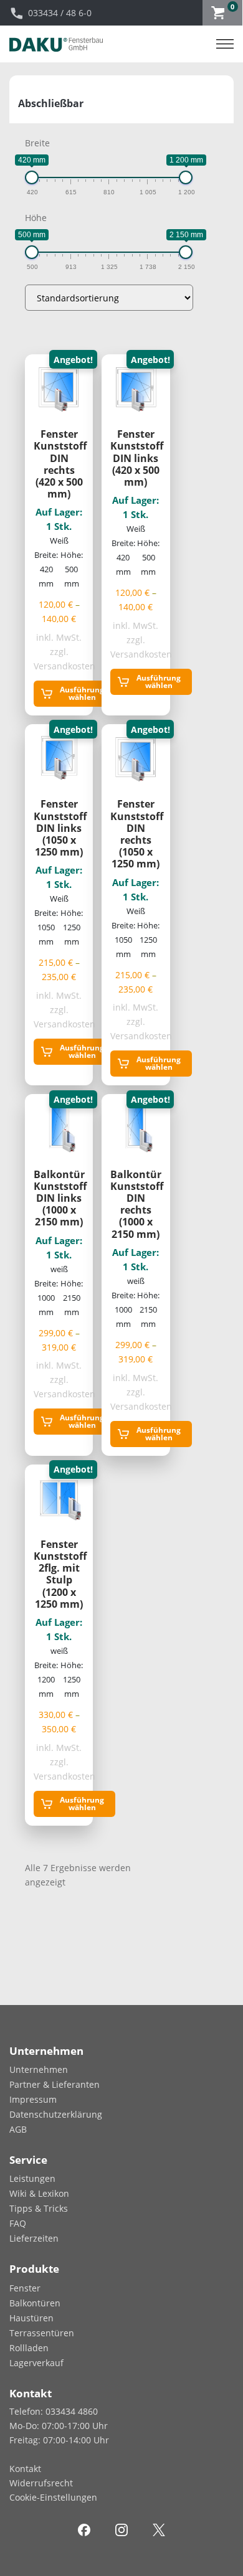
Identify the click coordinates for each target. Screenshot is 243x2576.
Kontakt (25, 2469)
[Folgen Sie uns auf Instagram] (121, 2529)
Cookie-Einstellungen (53, 2497)
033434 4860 (72, 2411)
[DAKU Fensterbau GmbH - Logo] (56, 44)
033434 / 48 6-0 (60, 13)
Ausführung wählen (82, 693)
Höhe (36, 218)
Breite (37, 143)
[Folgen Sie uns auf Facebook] (84, 2529)
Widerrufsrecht (41, 2483)
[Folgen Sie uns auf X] (159, 2529)
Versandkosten (64, 666)
